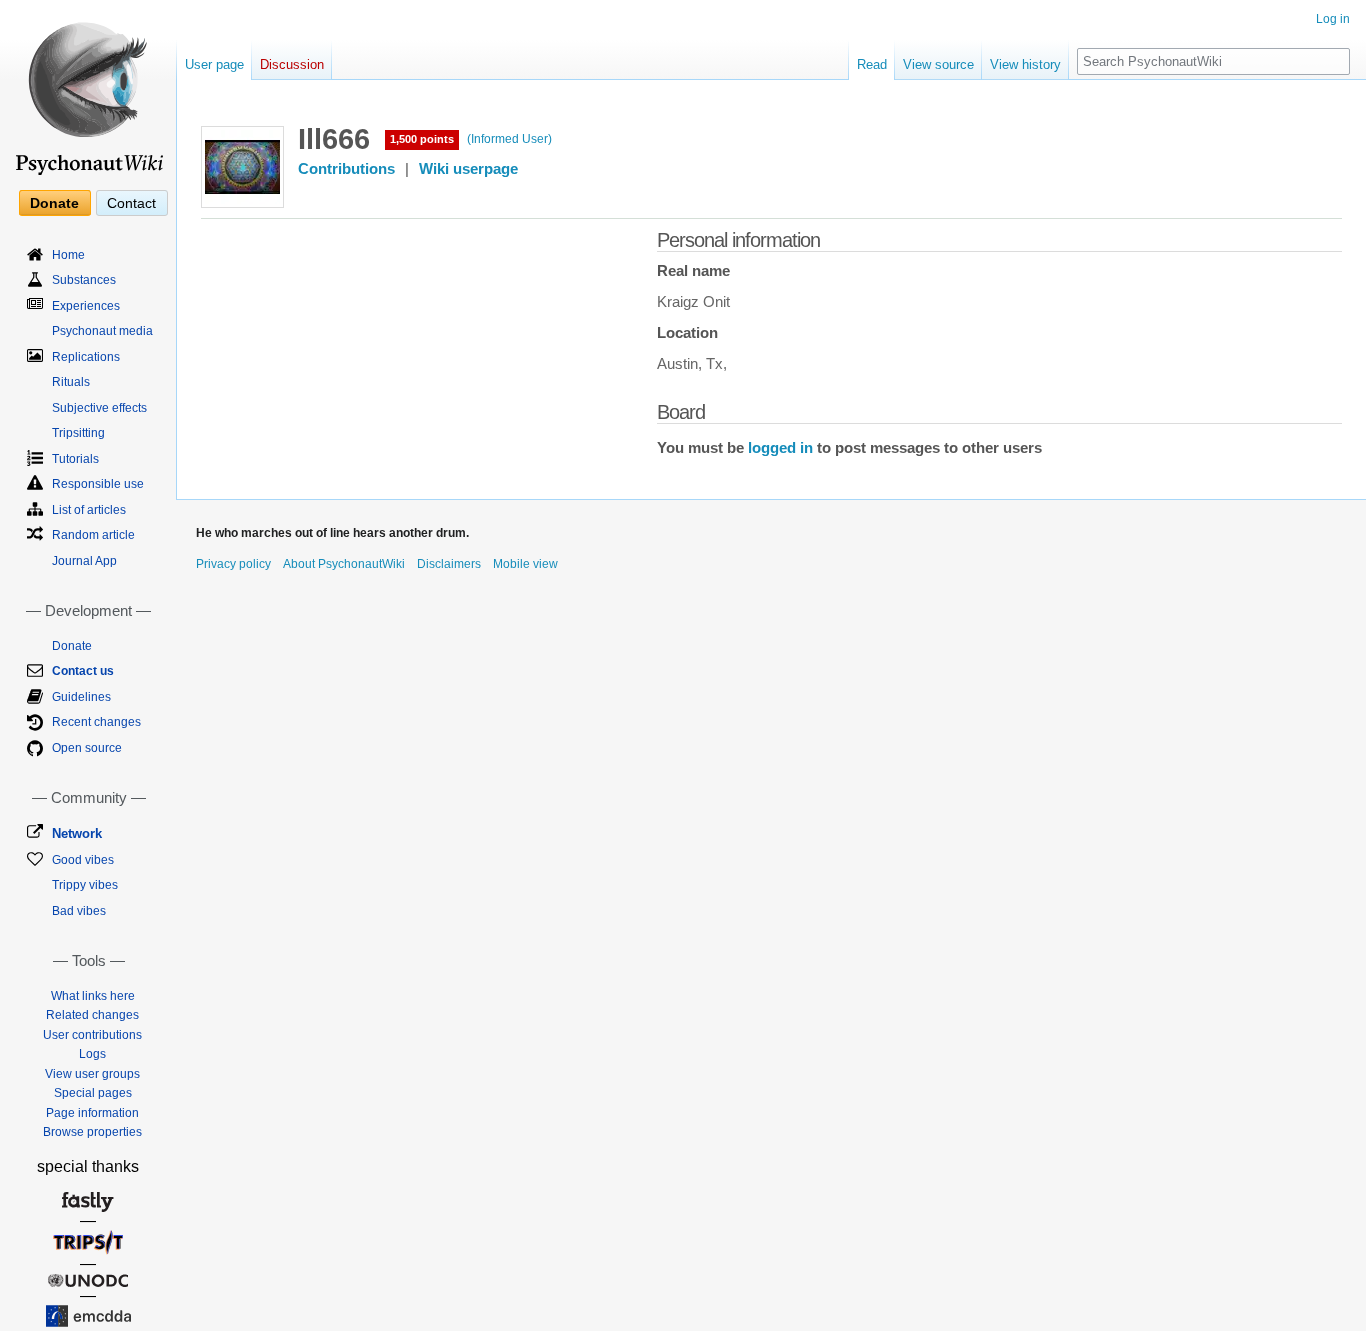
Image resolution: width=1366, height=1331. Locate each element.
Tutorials (75, 459)
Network (77, 833)
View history (1025, 64)
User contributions (92, 1035)
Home (68, 255)
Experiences (86, 306)
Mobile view (525, 564)
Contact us (83, 671)
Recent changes (96, 722)
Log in (1333, 19)
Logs (92, 1054)
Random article (93, 535)
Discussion (292, 64)
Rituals (71, 382)
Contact (131, 203)
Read (872, 64)
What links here (93, 996)
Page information (92, 1113)
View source (938, 64)
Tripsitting (78, 433)
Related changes (92, 1015)
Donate (54, 203)
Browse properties (92, 1132)
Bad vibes (79, 911)
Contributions (346, 169)
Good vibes (83, 860)
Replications (86, 357)
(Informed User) (509, 139)
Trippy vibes (85, 885)
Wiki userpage (468, 169)
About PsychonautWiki (344, 564)
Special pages (93, 1093)
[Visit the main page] (88, 90)
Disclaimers (449, 564)
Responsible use (98, 484)
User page (214, 64)
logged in (780, 448)
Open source (87, 748)
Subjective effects (99, 408)
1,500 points (422, 139)
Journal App (84, 561)
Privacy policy (233, 564)
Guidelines (81, 697)
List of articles (89, 510)
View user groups (92, 1074)
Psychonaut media (102, 331)
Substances (84, 280)
